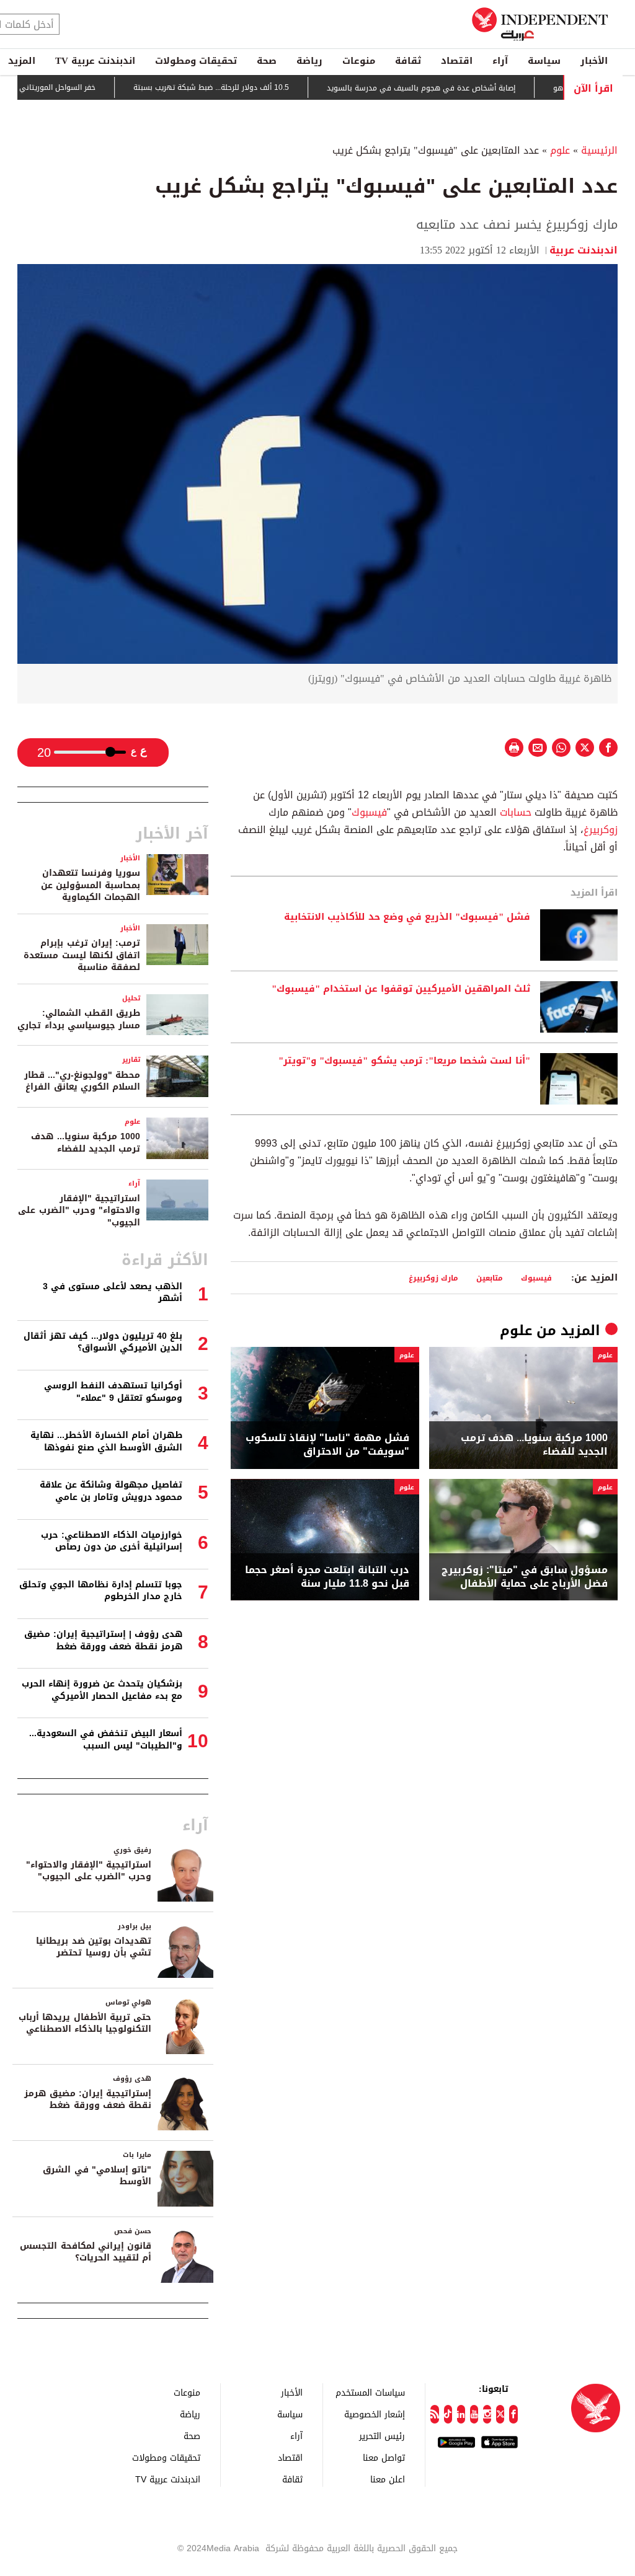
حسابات (514, 812)
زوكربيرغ (601, 830)
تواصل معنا (384, 2457)
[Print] (514, 748)
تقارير (131, 1060)
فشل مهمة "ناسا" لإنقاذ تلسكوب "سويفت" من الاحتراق (327, 1445)
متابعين (490, 1278)
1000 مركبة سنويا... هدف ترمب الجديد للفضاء (534, 1445)
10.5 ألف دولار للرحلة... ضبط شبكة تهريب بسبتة (247, 88)
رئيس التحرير (382, 2436)
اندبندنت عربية (584, 250)
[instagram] (487, 2414)
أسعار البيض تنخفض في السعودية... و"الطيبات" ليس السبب (106, 1740)
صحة (267, 61)
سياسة (544, 61)
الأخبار (594, 61)
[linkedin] (461, 2414)
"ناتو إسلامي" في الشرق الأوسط (97, 2176)
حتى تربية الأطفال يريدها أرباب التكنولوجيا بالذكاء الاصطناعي (85, 2023)
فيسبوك (369, 812)
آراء (500, 61)
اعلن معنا (388, 2479)
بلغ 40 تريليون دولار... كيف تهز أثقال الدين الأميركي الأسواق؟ (103, 1342)
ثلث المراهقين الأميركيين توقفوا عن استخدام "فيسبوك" (401, 989)
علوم (560, 150)
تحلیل (131, 998)
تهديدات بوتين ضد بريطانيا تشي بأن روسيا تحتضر (94, 1947)
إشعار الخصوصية (375, 2414)
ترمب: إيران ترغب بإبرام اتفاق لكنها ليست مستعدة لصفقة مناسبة (82, 955)
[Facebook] (513, 2414)
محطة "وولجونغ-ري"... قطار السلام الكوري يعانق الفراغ (82, 1081)
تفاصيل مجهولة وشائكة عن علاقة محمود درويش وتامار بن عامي (111, 1491)
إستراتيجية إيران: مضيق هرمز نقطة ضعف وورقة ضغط (88, 2100)
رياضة (309, 61)
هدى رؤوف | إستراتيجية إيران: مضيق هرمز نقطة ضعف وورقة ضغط (103, 1640)
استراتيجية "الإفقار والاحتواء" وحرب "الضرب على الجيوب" (79, 1211)
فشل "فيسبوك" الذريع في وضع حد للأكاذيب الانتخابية (407, 917)
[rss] (434, 2414)
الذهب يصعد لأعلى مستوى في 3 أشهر (113, 1293)
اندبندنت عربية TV (95, 61)
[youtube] (474, 2414)
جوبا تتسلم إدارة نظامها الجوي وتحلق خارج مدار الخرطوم (101, 1591)
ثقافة (408, 61)
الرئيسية (599, 150)
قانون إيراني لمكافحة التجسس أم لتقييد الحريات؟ (86, 2252)
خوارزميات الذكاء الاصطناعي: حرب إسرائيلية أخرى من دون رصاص (112, 1541)
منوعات (359, 61)
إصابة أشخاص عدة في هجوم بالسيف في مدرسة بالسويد (457, 88)
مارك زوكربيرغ (433, 1278)
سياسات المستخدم (370, 2392)
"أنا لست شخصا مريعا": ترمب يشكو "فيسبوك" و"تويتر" (404, 1061)
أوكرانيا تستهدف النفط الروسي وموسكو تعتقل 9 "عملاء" (113, 1392)
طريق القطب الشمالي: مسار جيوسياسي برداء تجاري (79, 1019)
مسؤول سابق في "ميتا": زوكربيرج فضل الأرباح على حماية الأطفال (525, 1577)
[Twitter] (500, 2414)
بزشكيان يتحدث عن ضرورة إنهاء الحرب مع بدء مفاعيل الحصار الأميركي (102, 1690)
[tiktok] (448, 2414)
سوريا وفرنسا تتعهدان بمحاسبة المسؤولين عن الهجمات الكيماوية (91, 885)
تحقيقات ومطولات (196, 61)
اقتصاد (457, 61)
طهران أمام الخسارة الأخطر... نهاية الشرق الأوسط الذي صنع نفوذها (106, 1441)
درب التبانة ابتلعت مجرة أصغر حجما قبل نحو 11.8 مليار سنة (327, 1577)
